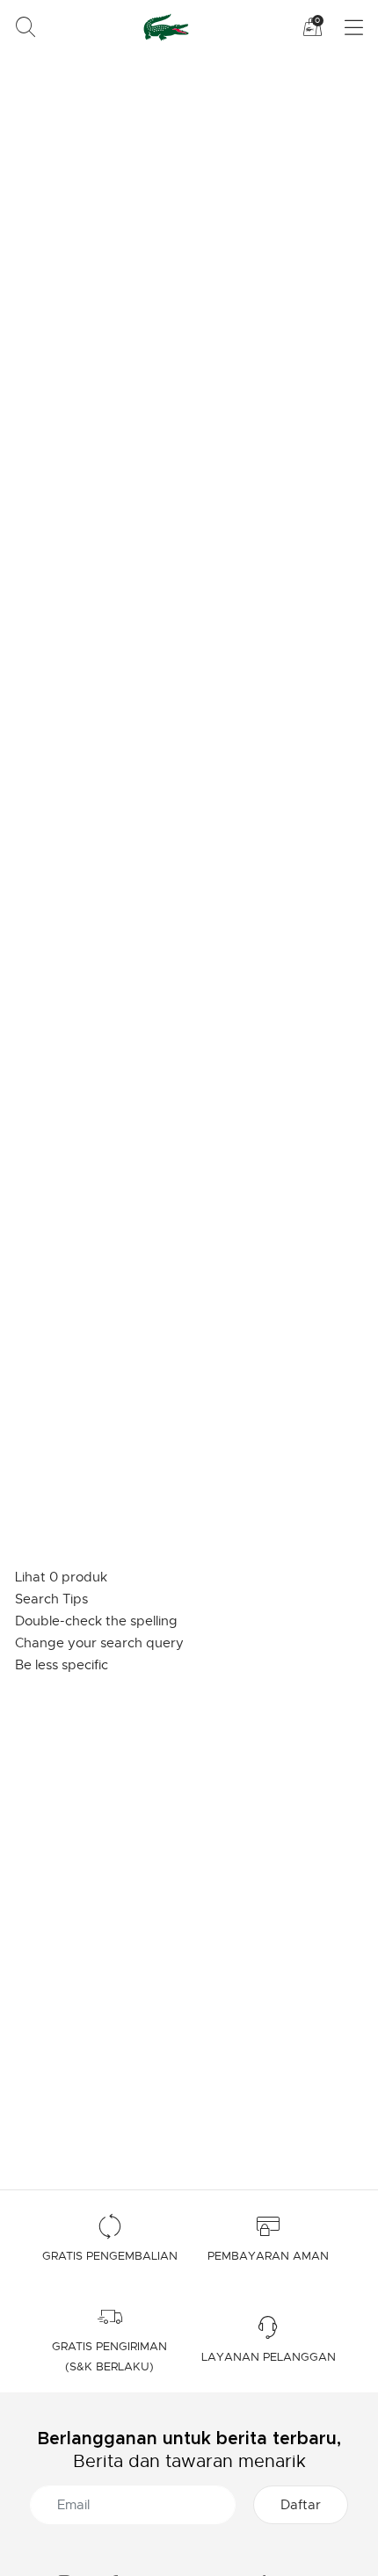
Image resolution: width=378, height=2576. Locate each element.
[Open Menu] (343, 28)
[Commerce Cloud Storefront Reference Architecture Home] (163, 27)
